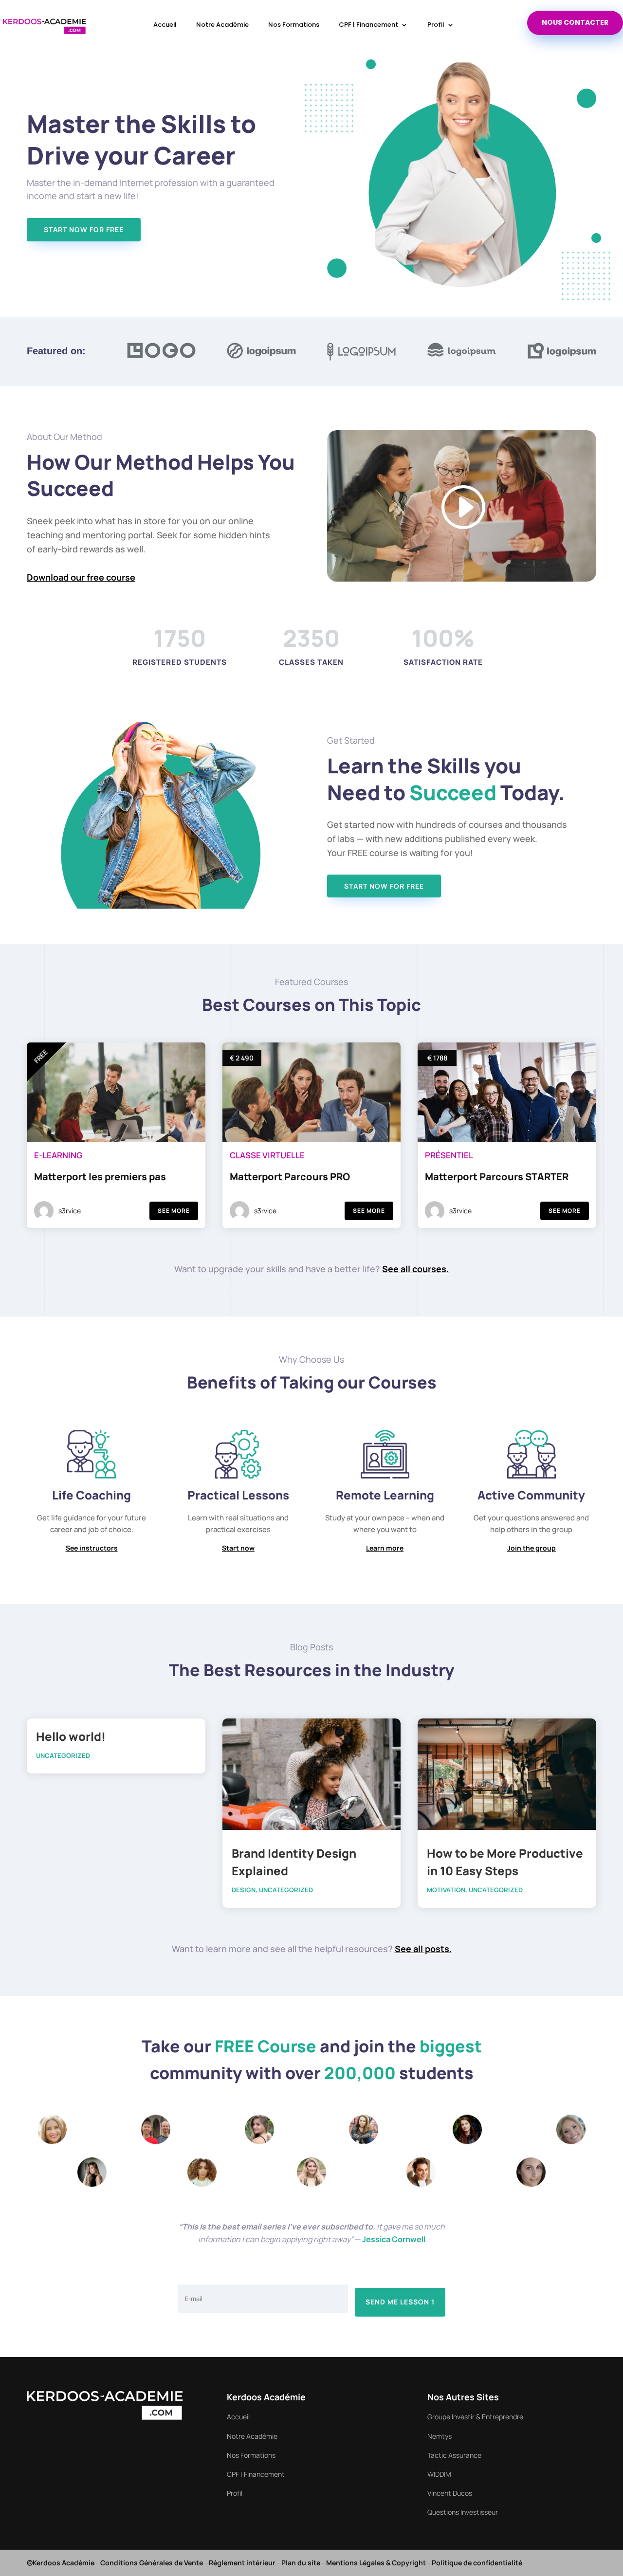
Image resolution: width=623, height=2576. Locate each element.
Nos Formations (294, 25)
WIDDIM (439, 2474)
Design (244, 1890)
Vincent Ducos (450, 2493)
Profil (436, 25)
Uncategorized (63, 1755)
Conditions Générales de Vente (152, 2563)
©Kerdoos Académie (61, 2563)
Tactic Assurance (454, 2455)
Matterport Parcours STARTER (497, 1177)
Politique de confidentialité (477, 2563)
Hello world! (71, 1736)
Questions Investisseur (463, 2512)
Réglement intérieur (242, 2563)
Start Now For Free (84, 229)
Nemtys (440, 2436)
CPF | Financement (368, 25)
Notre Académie (222, 25)
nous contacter (575, 22)
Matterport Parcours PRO (290, 1177)
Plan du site (301, 2563)
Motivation (446, 1890)
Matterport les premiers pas (100, 1177)
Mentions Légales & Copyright (376, 2563)
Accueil (165, 25)
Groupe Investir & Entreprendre (475, 2417)
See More (174, 1211)
